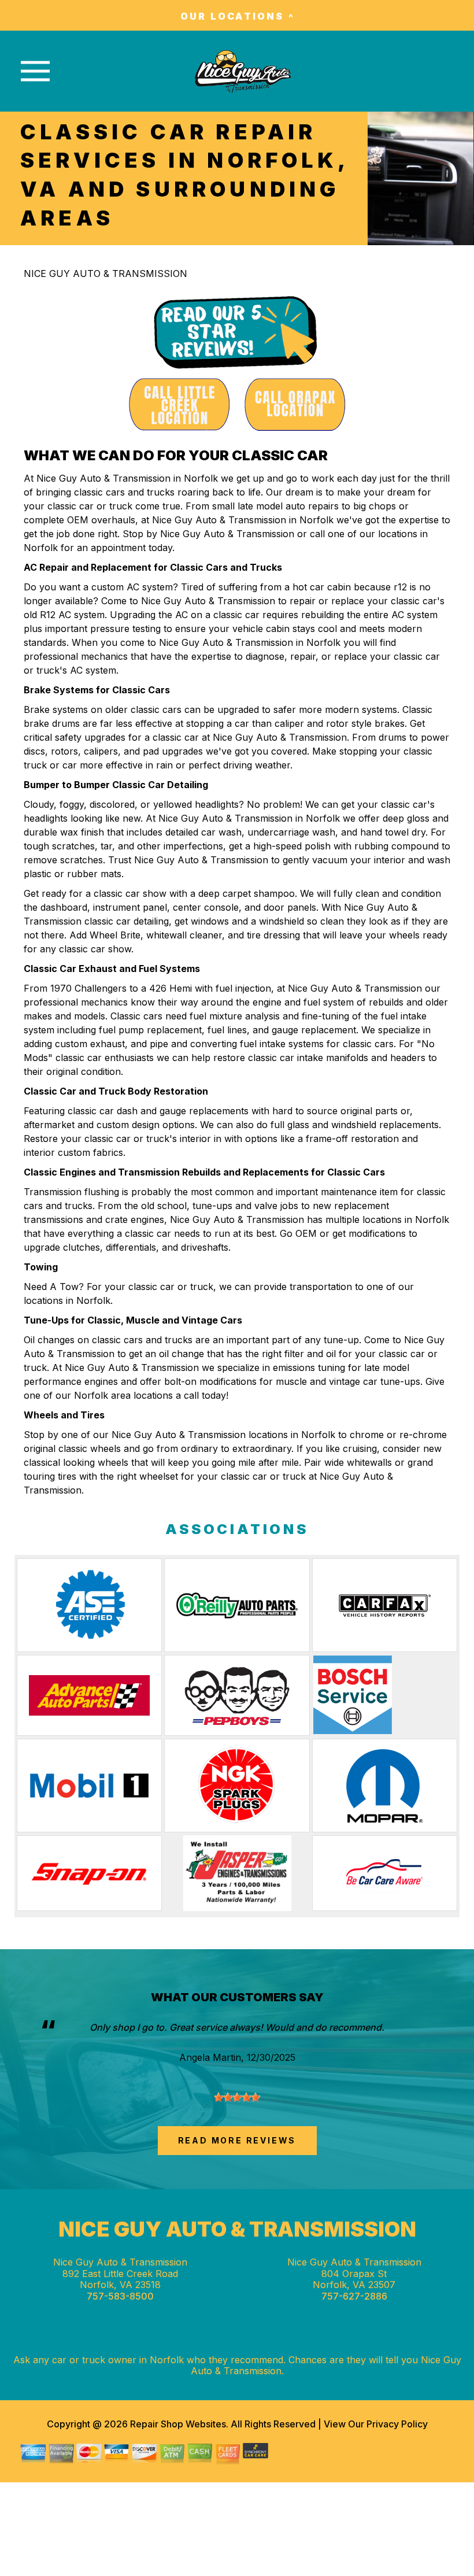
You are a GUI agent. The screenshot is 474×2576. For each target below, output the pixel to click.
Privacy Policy (397, 2424)
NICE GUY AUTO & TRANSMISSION (105, 274)
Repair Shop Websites (177, 2424)
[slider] (237, 2097)
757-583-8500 (120, 2296)
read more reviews (237, 2140)
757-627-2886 (354, 2296)
